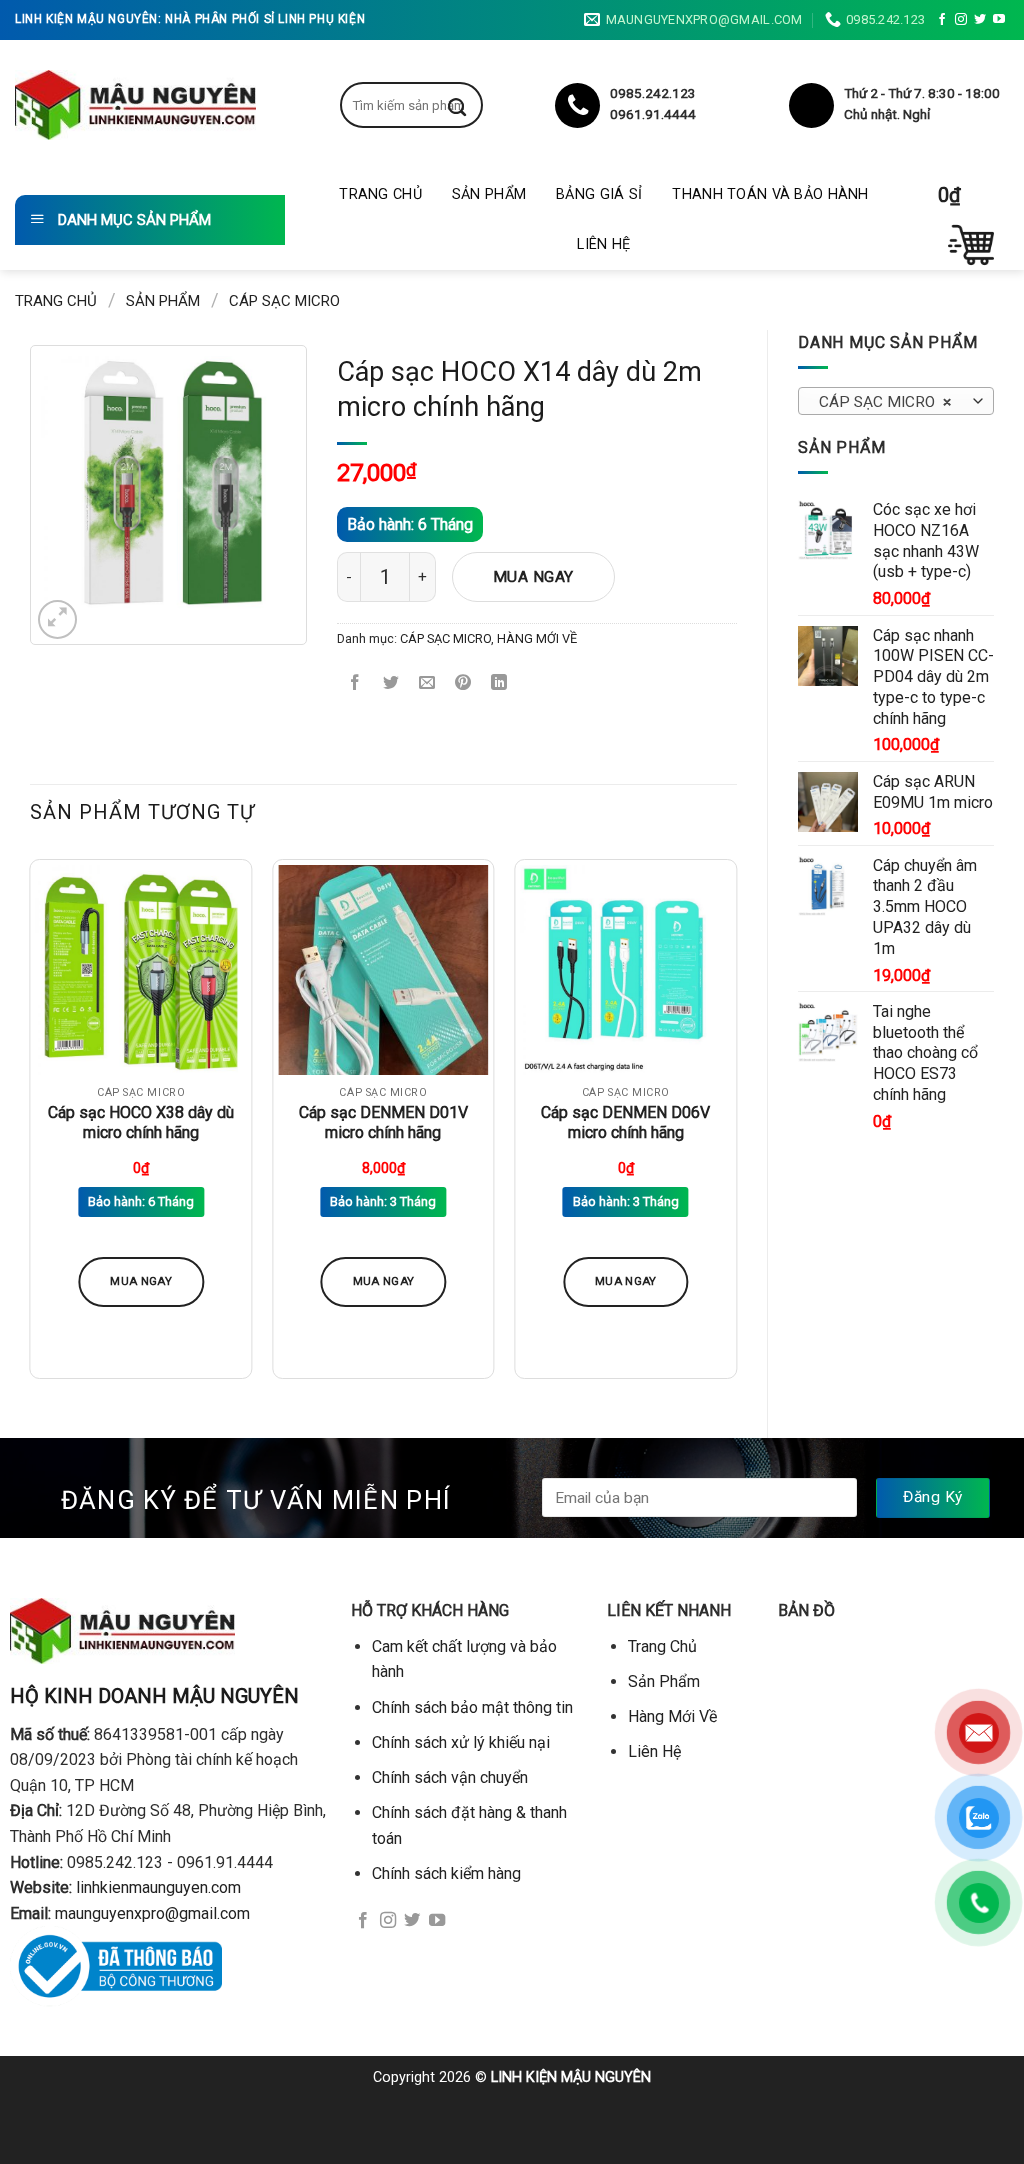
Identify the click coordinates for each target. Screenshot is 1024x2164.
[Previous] (31, 1127)
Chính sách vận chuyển (450, 1777)
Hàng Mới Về (672, 1716)
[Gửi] (472, 105)
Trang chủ (56, 301)
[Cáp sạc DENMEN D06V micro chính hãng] (625, 970)
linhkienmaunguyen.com (158, 1887)
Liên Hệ (603, 244)
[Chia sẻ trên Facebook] (355, 684)
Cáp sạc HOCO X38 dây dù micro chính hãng (141, 1123)
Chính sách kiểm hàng (446, 1873)
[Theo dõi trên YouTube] (999, 20)
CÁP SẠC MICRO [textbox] (885, 402)
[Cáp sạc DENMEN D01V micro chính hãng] (383, 970)
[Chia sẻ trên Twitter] (391, 684)
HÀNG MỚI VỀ (537, 638)
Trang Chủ (380, 194)
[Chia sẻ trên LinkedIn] (499, 684)
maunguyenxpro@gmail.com (152, 1913)
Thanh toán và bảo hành (770, 194)
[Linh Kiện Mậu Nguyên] (135, 105)
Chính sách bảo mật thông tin (472, 1707)
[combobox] (896, 401)
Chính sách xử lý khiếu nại (461, 1742)
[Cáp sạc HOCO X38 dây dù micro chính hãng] (141, 970)
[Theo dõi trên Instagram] (961, 20)
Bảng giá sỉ (599, 194)
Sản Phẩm (489, 194)
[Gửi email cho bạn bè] (427, 684)
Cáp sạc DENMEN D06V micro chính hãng (625, 1123)
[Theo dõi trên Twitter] (980, 20)
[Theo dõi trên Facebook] (942, 20)
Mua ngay (533, 577)
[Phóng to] (57, 619)
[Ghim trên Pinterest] (463, 684)
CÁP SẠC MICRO (284, 301)
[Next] (736, 1127)
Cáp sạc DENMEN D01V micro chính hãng (383, 1123)
